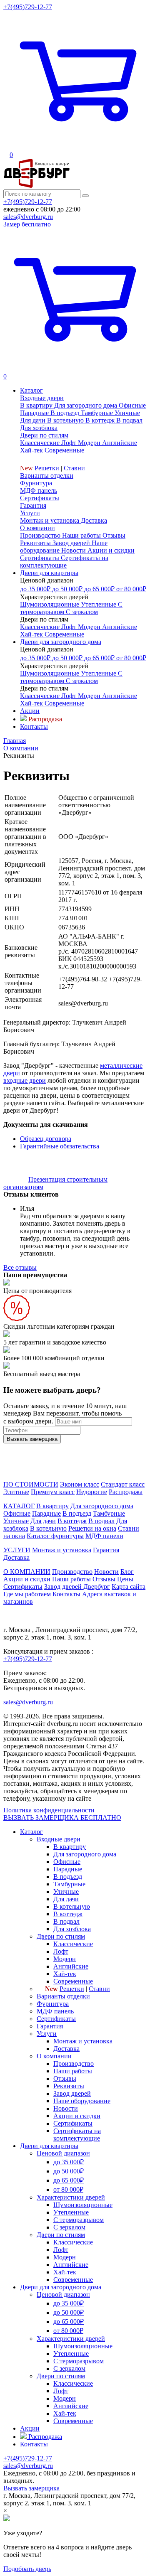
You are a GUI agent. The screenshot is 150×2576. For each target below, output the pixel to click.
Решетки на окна (92, 1528)
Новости (106, 1572)
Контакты (66, 1594)
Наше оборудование (82, 2101)
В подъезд (77, 1513)
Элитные (16, 1492)
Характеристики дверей (71, 2197)
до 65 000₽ (69, 2180)
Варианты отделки (47, 476)
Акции (30, 2428)
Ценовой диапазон (63, 2153)
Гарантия (33, 505)
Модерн (65, 1959)
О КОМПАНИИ (27, 1572)
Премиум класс (53, 1492)
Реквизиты (69, 2086)
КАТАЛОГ (19, 1506)
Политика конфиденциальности (49, 1810)
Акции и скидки (27, 1579)
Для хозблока (72, 1929)
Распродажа (126, 1492)
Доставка (16, 1557)
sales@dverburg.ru (28, 217)
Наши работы (71, 1579)
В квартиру (52, 1506)
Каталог (31, 1832)
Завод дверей (72, 2093)
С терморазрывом (79, 2220)
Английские (71, 1966)
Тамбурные (109, 1513)
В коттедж (72, 1521)
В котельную (48, 1528)
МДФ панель (39, 490)
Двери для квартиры (49, 2146)
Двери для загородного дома (61, 2287)
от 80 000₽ (68, 2189)
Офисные (17, 1513)
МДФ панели (104, 1536)
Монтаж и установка (62, 1550)
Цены (125, 1579)
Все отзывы (20, 1267)
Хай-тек (65, 1974)
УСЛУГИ (17, 1550)
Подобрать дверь (27, 2569)
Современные (73, 1981)
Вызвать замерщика (31, 2488)
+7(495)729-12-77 (28, 7)
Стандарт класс (123, 1484)
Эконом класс (80, 1484)
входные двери (25, 1080)
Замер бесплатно (27, 224)
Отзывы (104, 1579)
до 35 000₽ (69, 2162)
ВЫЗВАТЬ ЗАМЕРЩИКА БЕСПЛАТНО (62, 1818)
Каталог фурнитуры (55, 1536)
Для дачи (43, 1521)
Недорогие (92, 1492)
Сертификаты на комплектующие (77, 2135)
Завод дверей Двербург (77, 1587)
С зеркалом (69, 2227)
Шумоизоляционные (83, 2205)
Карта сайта (129, 1587)
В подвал (101, 1521)
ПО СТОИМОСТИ (31, 1484)
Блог (127, 1572)
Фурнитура (36, 483)
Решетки (47, 468)
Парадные (46, 1513)
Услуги (30, 513)
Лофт (61, 1951)
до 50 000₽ (69, 2171)
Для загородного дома (102, 1506)
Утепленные (71, 2212)
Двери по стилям (44, 435)
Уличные (16, 1521)
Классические (73, 1944)
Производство (72, 1572)
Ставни (74, 468)
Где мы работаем (27, 1594)
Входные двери (42, 398)
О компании (37, 528)
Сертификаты (40, 498)
